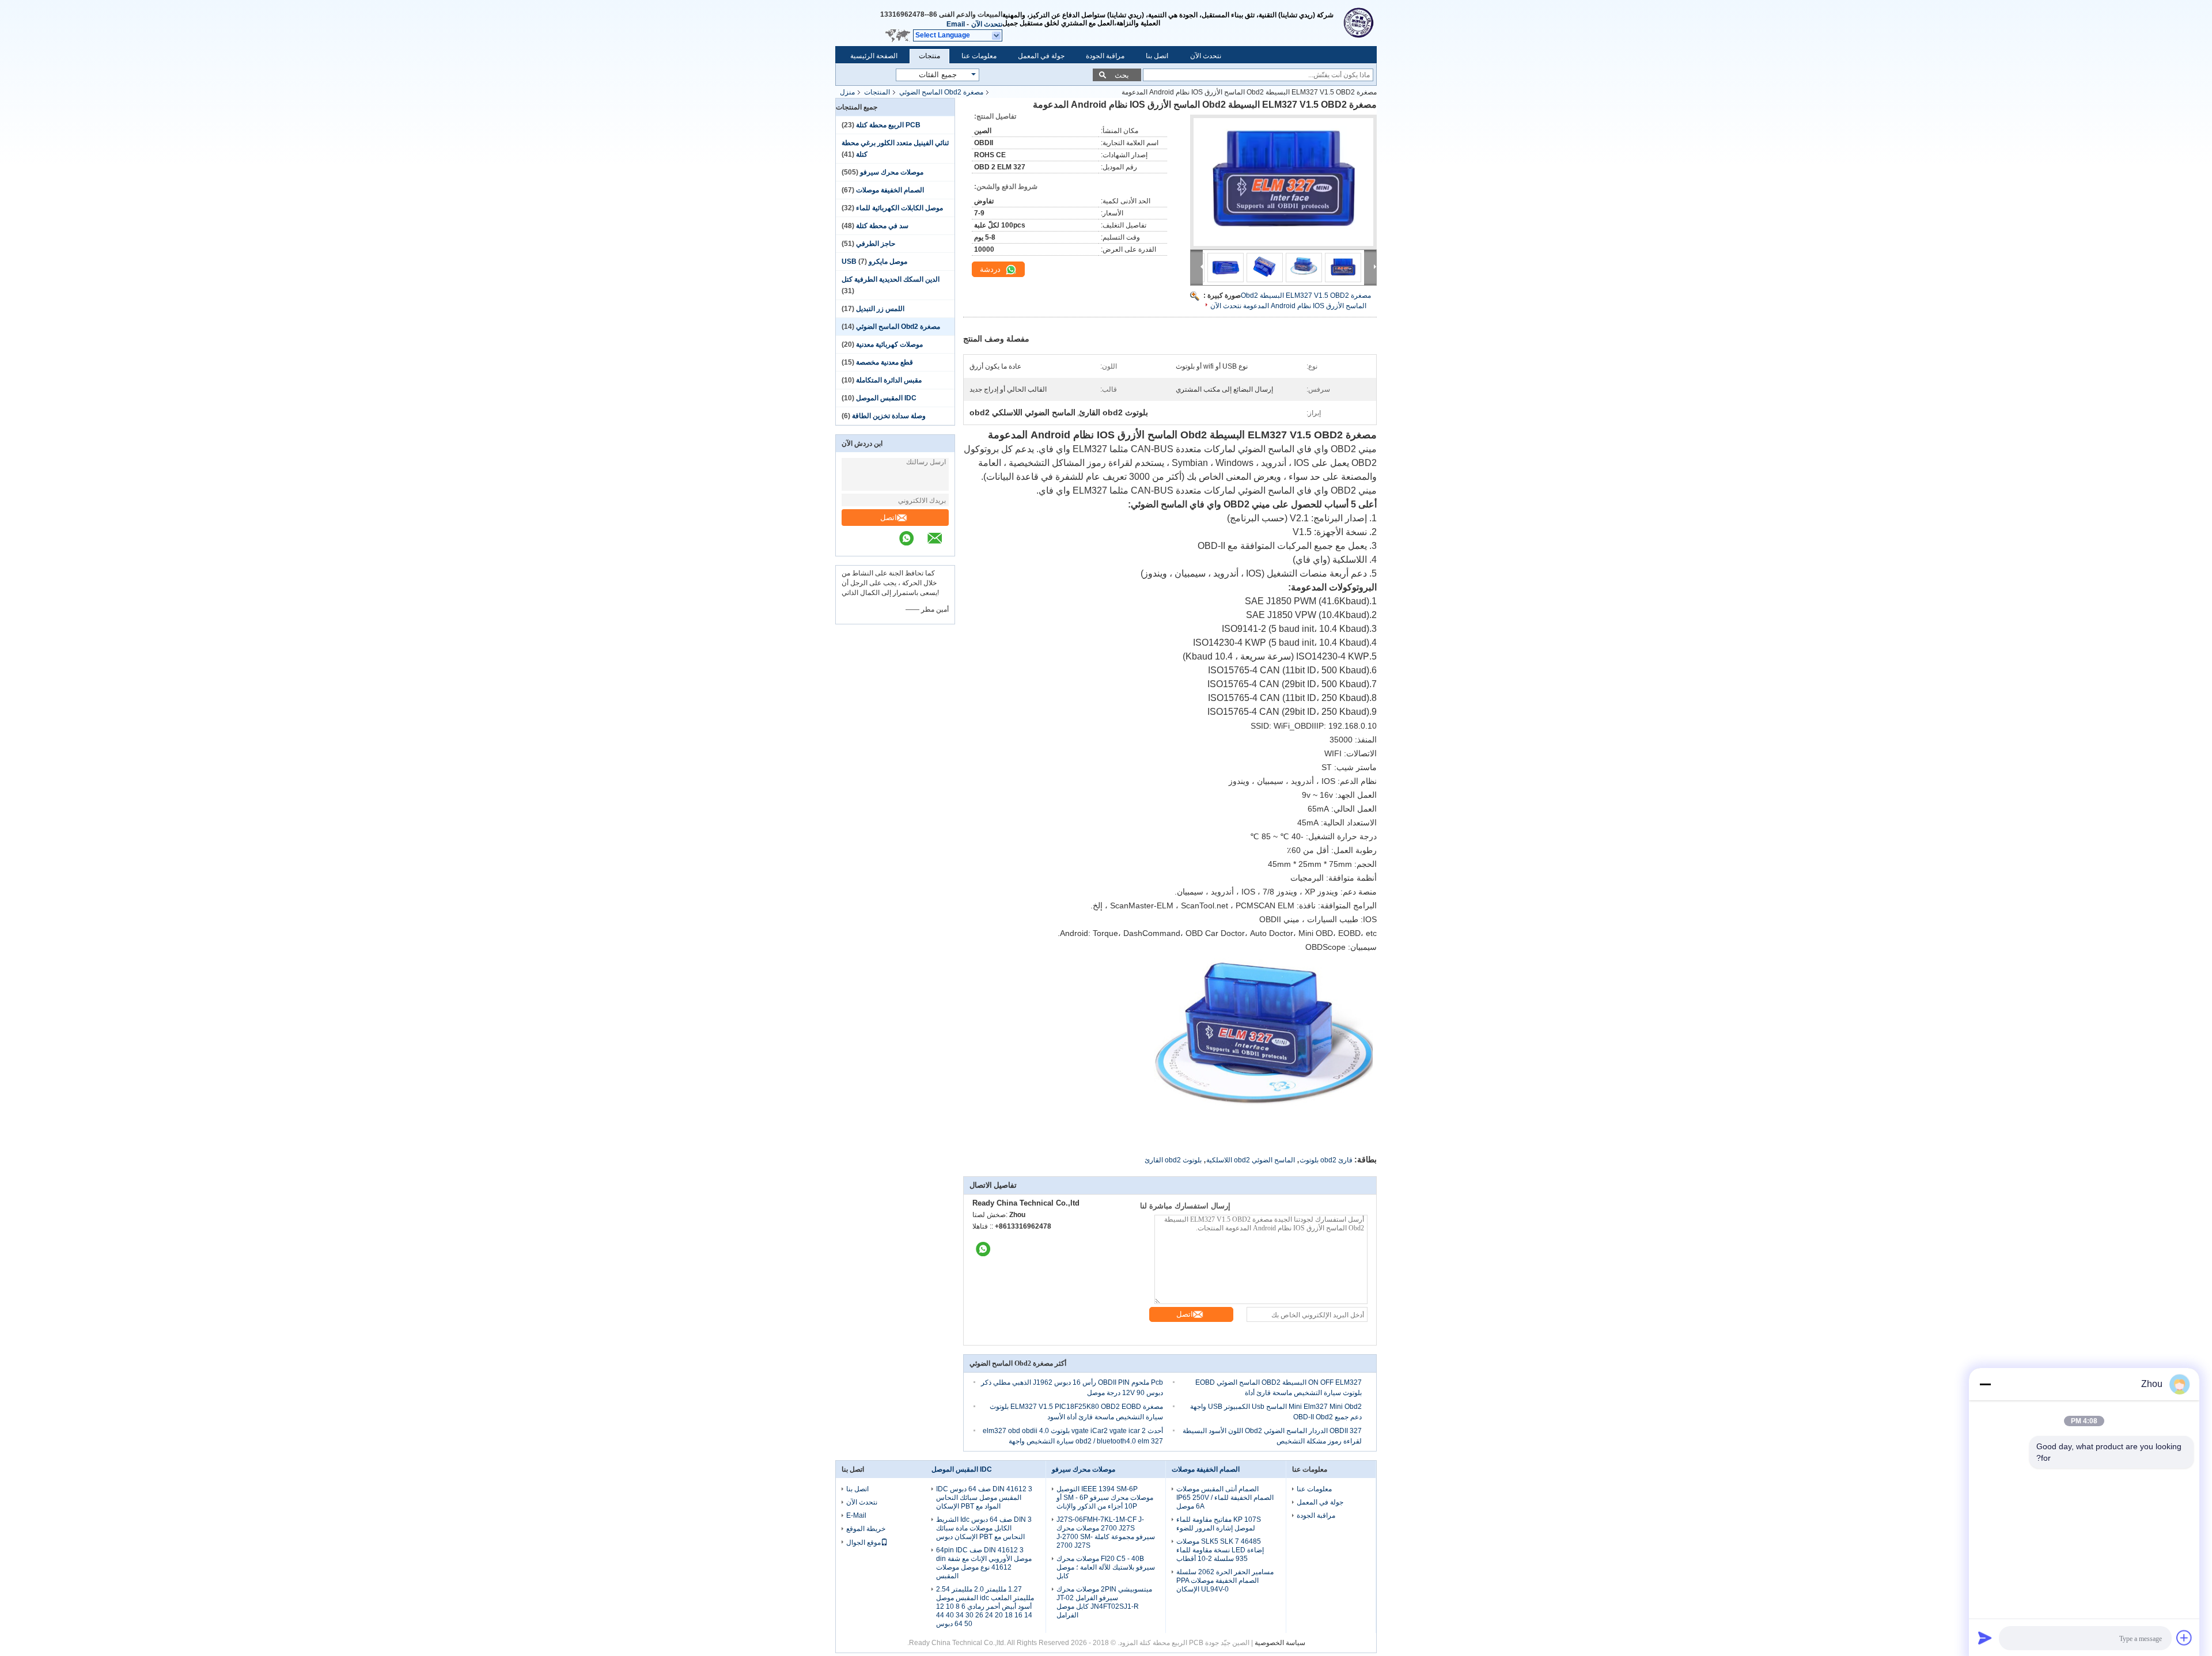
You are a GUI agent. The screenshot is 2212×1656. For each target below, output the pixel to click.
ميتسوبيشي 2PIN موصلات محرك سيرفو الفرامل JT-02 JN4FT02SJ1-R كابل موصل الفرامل (1104, 1602)
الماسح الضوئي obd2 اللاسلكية (1251, 1160)
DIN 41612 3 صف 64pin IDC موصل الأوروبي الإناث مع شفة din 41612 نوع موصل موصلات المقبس (984, 1563)
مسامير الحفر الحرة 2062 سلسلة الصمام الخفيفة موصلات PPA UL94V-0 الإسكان (1225, 1581)
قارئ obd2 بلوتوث (1326, 1160)
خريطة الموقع (866, 1529)
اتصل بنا (1157, 56)
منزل (847, 92)
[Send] (1985, 1638)
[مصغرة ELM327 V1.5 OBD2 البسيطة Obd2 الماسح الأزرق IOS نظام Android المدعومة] (1283, 182)
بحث (1122, 75)
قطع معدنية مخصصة (885, 362)
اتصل (889, 518)
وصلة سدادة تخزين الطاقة (889, 416)
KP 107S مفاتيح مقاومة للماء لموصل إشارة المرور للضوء (1219, 1524)
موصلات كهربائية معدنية (889, 344)
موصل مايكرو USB (874, 262)
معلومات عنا (979, 56)
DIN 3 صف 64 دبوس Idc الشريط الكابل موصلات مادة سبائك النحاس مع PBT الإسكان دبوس (984, 1528)
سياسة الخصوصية (1280, 1643)
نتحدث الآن (987, 24)
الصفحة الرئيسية (874, 56)
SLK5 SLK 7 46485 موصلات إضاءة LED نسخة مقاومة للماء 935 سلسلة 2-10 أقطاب (1220, 1550)
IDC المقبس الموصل (886, 398)
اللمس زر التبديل (880, 309)
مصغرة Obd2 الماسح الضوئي (941, 92)
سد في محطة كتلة (882, 226)
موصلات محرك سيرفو (892, 172)
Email (956, 24)
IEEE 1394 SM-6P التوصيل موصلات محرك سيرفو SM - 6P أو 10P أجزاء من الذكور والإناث (1105, 1498)
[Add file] (2184, 1638)
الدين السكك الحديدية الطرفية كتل (891, 279)
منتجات (929, 56)
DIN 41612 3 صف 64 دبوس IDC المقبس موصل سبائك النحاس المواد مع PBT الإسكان (984, 1498)
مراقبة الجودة (1105, 56)
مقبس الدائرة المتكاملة (889, 380)
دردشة (991, 269)
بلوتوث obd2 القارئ (1173, 1160)
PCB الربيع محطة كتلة (888, 125)
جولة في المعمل (1041, 56)
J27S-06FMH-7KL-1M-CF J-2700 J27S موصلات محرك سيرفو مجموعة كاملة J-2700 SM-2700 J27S (1106, 1532)
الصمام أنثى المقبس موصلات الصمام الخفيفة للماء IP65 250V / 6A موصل (1225, 1498)
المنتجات (877, 92)
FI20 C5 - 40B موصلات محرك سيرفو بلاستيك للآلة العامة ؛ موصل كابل (1106, 1567)
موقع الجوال (863, 1543)
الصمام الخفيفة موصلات (890, 190)
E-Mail (856, 1515)
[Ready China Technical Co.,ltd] (1359, 23)
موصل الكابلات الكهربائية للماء (899, 208)
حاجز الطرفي (876, 244)
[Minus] (1985, 1384)
